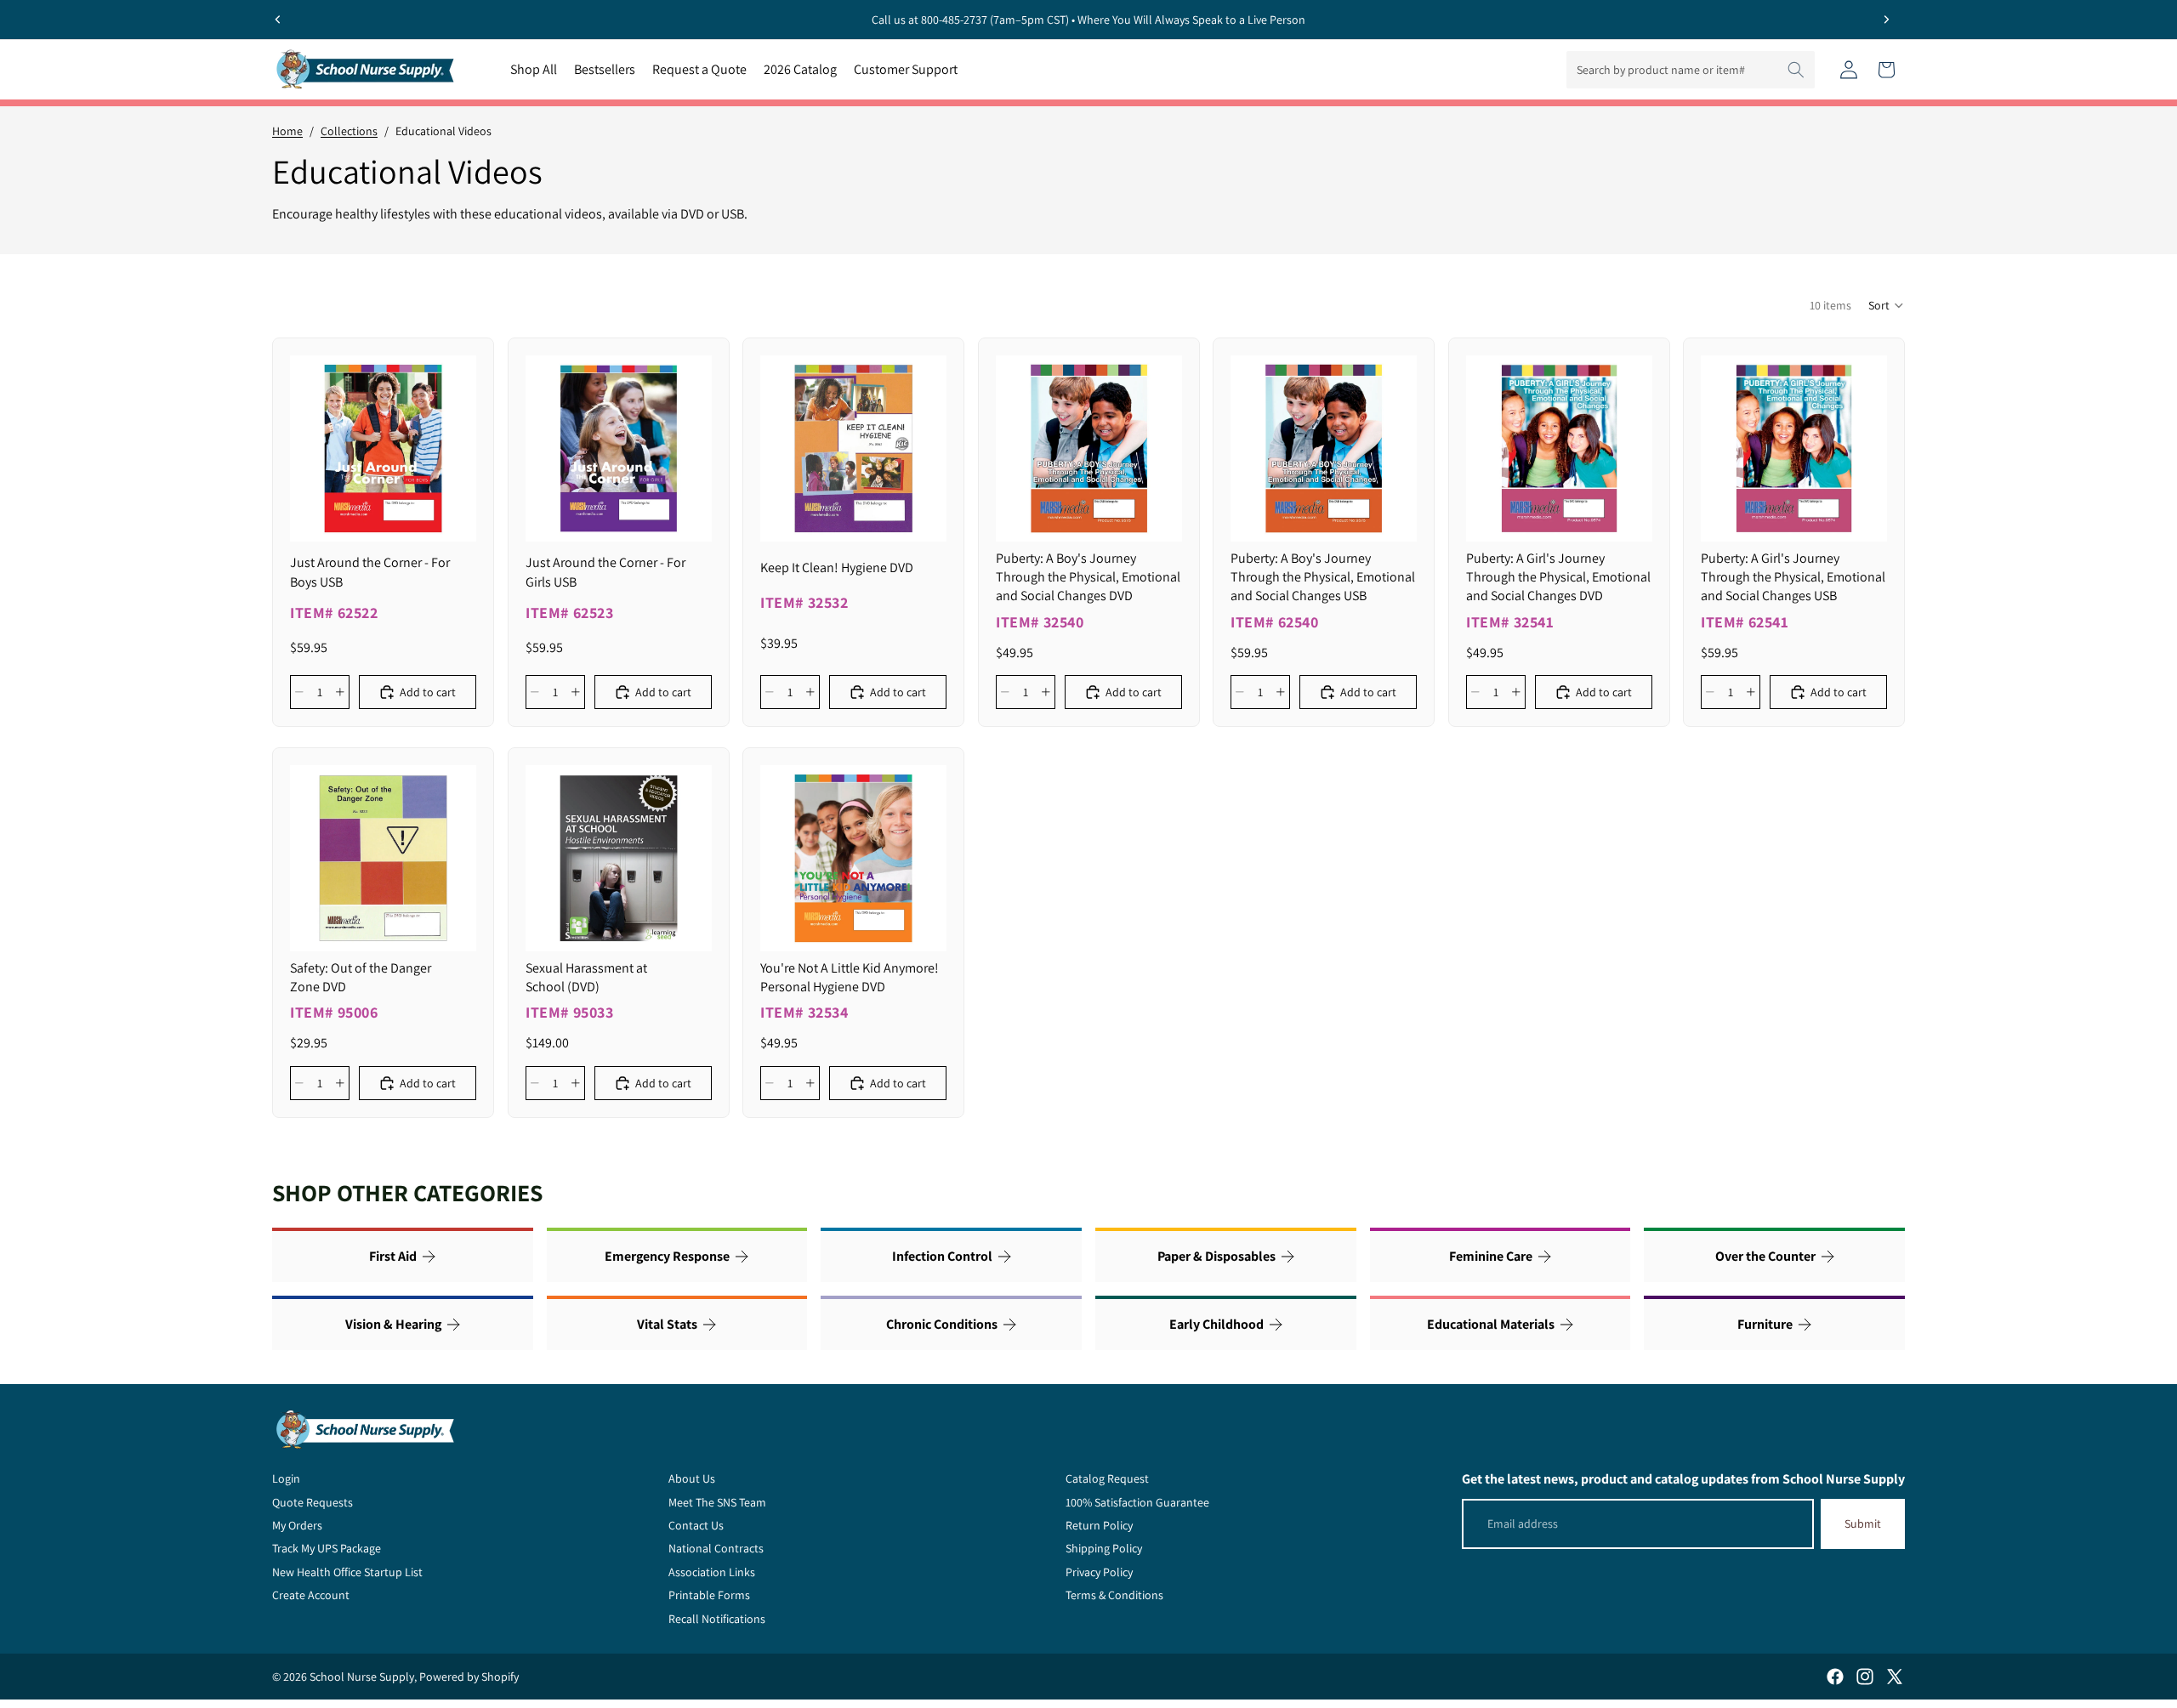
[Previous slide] (278, 20)
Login (286, 1478)
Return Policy (1099, 1525)
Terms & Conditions (1114, 1595)
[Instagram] (1865, 1677)
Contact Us (696, 1525)
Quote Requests (313, 1502)
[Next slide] (1886, 20)
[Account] (1849, 70)
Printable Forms (709, 1595)
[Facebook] (1835, 1677)
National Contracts (716, 1548)
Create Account (311, 1595)
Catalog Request (1107, 1478)
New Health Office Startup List (347, 1572)
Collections (349, 131)
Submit (1863, 1524)
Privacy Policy (1099, 1572)
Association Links (712, 1572)
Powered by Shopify (469, 1677)
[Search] (1796, 70)
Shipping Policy (1104, 1548)
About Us (692, 1478)
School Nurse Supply (362, 1677)
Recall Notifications (717, 1619)
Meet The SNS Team (717, 1502)
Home (287, 131)
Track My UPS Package (327, 1548)
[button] (1887, 305)
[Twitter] (1895, 1677)
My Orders (297, 1525)
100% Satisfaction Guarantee (1137, 1502)
